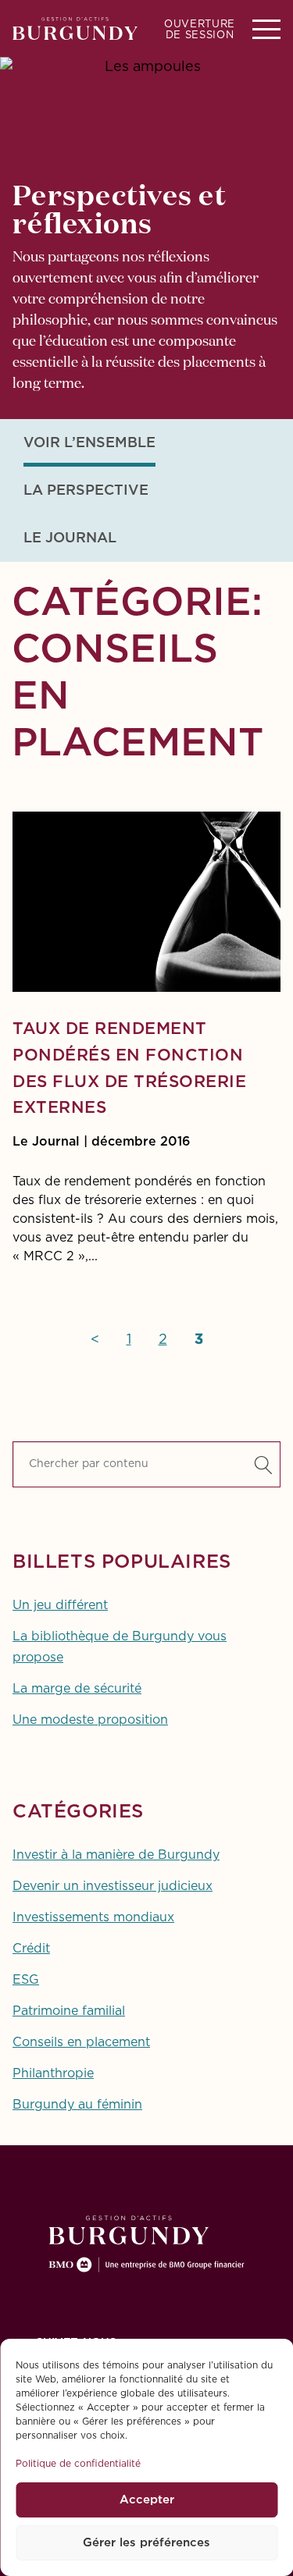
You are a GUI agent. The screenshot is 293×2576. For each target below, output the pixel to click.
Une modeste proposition (90, 1720)
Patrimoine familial (69, 2011)
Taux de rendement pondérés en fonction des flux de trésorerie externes (130, 1069)
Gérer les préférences (146, 2543)
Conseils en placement (81, 2042)
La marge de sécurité (77, 1689)
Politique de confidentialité (78, 2464)
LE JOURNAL (70, 538)
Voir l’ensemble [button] (89, 443)
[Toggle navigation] (266, 28)
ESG (26, 1980)
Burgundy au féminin (77, 2105)
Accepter (147, 2500)
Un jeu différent (60, 1605)
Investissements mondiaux (93, 1917)
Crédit (31, 1949)
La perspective (86, 491)
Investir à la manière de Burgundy (116, 1855)
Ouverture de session (200, 30)
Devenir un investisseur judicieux (113, 1886)
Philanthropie (53, 2073)
